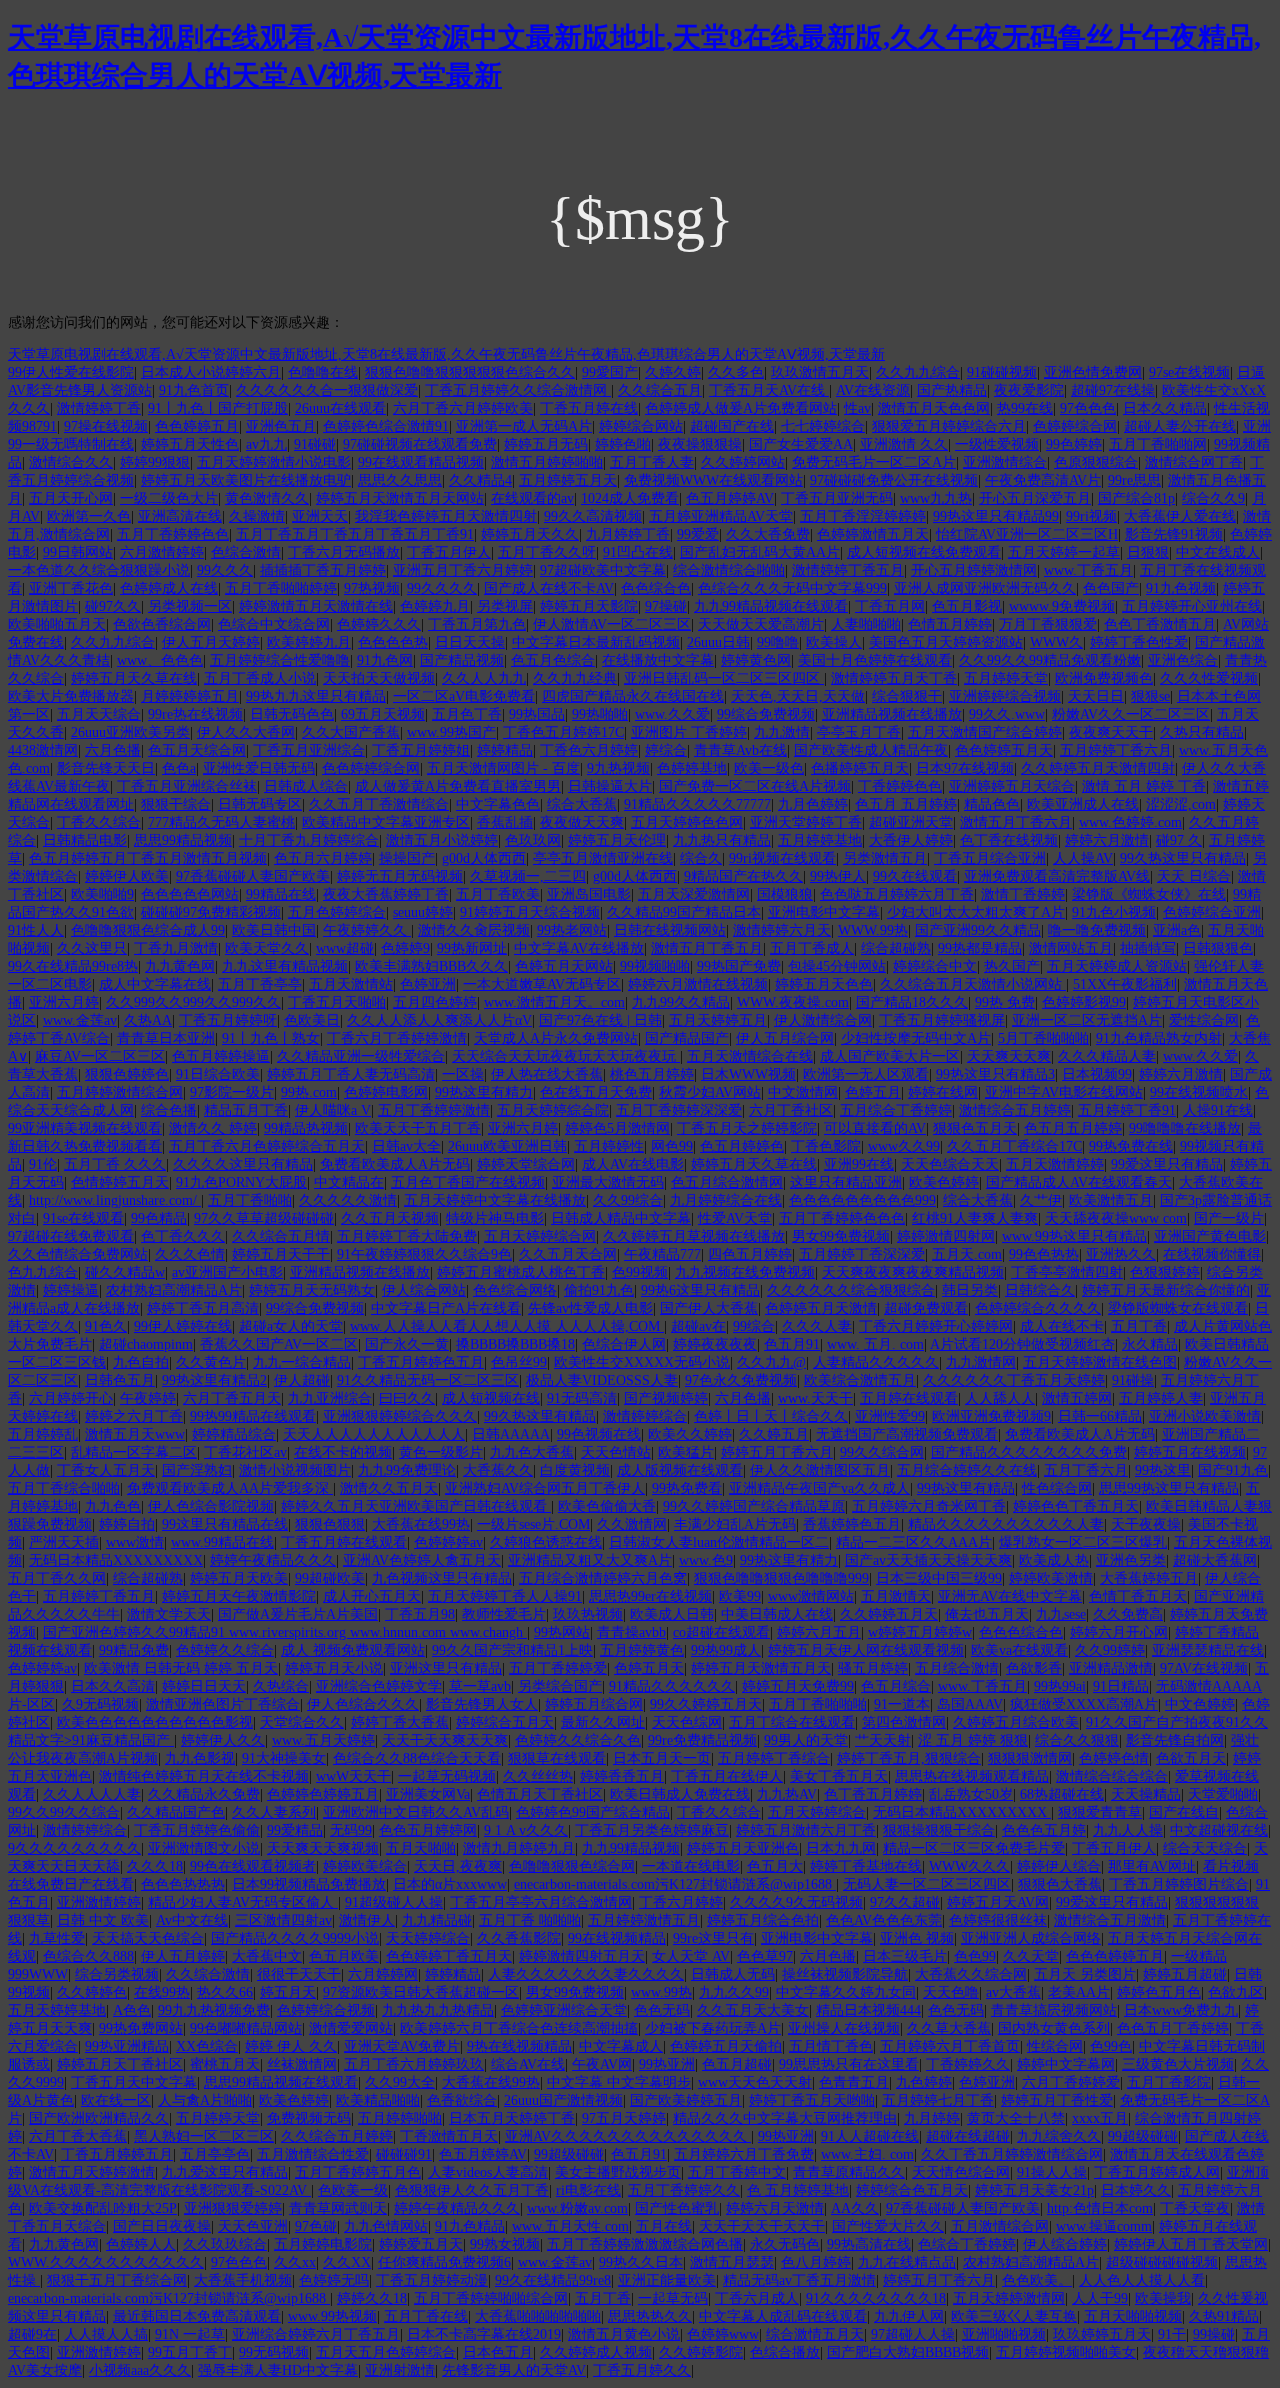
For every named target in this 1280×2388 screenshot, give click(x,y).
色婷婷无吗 (334, 2280)
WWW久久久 (969, 1866)
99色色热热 (1044, 1254)
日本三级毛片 (905, 1956)
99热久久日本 (641, 2262)
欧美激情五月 (1111, 1200)
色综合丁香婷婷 (967, 2244)
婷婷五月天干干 (281, 1254)
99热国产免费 (739, 966)
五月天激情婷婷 (1055, 1164)
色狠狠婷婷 (1165, 1272)
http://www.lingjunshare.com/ (115, 1200)
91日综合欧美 (218, 1074)
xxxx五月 (1100, 2118)
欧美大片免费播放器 (71, 696)
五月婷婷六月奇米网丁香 (929, 1506)
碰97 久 (1179, 840)
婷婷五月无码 (546, 444)
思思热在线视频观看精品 (972, 1776)
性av (857, 408)
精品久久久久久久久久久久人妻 (1006, 1524)
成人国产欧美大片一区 (890, 1056)
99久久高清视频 (593, 516)
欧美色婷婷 (944, 1182)
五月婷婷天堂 (1006, 678)
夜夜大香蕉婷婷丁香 (386, 894)
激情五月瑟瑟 (732, 2262)
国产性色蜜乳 (677, 2208)
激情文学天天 (169, 1614)
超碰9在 (32, 2334)
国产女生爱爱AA (801, 444)
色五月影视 (967, 606)
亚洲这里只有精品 (446, 1668)
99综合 (754, 1326)
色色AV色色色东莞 (884, 1920)
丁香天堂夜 (1195, 2208)
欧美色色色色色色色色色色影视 (155, 1722)
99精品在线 (281, 894)
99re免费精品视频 (702, 1740)
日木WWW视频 (748, 1074)
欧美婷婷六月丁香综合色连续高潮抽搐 (519, 2028)
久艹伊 (1041, 1200)
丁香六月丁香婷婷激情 (397, 1038)
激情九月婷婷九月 (519, 1848)
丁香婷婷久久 (968, 2064)
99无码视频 (274, 2352)
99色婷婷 (1074, 444)
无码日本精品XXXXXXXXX (116, 1560)
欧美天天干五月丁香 (418, 1128)
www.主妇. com (867, 2154)
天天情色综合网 (961, 2172)
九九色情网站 (386, 2226)
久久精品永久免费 (204, 1794)
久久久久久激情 (348, 1200)
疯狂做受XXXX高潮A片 (1084, 1704)
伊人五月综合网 (785, 1038)
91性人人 (36, 930)
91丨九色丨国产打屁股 (218, 408)
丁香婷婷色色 (900, 786)
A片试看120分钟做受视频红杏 (1022, 1344)
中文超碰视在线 (1219, 1830)
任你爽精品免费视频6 (444, 2262)
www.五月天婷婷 (323, 1740)
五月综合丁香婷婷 (896, 1110)
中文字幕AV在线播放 (579, 948)
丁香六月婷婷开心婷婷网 (936, 1326)
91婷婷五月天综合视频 (530, 912)
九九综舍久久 (1059, 2136)
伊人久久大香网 (246, 732)
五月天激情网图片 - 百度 (503, 768)
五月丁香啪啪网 (1158, 444)
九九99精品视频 (631, 1848)
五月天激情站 (351, 984)
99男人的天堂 (806, 1740)
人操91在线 (1218, 1110)
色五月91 (792, 1344)
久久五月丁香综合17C (1014, 1146)
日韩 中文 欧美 (103, 1920)
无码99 (351, 1830)
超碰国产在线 (732, 426)
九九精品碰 (437, 1920)
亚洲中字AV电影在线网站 (1064, 1092)
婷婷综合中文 (935, 966)
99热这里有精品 (966, 1488)
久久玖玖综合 (225, 2244)
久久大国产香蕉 (351, 732)
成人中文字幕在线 (155, 984)
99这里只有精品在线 (225, 1524)
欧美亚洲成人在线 (1083, 804)
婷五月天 (288, 1992)
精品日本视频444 (868, 2010)
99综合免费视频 (766, 714)
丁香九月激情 (176, 948)
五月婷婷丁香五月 (99, 1596)
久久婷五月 (774, 1434)
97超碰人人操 (913, 2334)
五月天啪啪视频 (1133, 2316)
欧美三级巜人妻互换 (1014, 2316)
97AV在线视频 (1204, 1668)
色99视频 (640, 1272)
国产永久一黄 (407, 1344)
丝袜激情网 (302, 2064)
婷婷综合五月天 (505, 1722)
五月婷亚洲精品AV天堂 (721, 516)
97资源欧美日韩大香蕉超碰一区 (421, 1992)
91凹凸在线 (638, 552)
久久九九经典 (575, 678)
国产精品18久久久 (912, 1002)
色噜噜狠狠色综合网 (572, 1866)
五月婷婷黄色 (642, 1650)
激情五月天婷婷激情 (92, 2172)
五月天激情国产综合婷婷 (985, 732)
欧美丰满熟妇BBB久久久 (431, 966)
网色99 (672, 1146)
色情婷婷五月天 (120, 1182)
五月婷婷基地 (820, 840)
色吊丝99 (519, 1362)
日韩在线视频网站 (670, 930)
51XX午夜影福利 (1125, 984)
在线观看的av (532, 498)
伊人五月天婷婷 (211, 642)
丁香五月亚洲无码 (837, 498)
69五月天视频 (383, 714)
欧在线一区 (116, 2100)
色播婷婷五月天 (860, 768)
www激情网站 (811, 1596)
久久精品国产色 (176, 1812)
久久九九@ (771, 1362)
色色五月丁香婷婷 (1173, 2028)
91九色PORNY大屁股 (241, 1182)
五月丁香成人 (812, 948)
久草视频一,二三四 (528, 876)
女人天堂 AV (691, 1956)
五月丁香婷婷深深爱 (679, 1110)
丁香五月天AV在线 (769, 390)
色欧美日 (312, 1020)
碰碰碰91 (404, 2154)
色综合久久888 (88, 1956)
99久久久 (225, 570)
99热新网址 (472, 948)
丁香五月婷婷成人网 (1157, 2172)
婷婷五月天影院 (589, 606)
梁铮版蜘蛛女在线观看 (1178, 1308)
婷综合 (666, 750)
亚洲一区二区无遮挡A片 (1087, 1020)
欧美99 (740, 1596)
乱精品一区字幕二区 (134, 1452)
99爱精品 (295, 1830)
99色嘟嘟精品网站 (246, 2028)
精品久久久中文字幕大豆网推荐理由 (785, 2118)
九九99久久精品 (681, 1002)
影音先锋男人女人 (482, 1704)
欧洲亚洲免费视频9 (991, 1416)
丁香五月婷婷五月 (117, 2154)
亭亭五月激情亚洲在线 (603, 858)
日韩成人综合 (306, 786)
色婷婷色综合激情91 (386, 426)
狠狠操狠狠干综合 (939, 1830)
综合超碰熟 (896, 948)
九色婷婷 (924, 2082)
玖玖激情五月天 (820, 372)
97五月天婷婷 (624, 2118)
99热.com (309, 1092)
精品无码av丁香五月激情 (799, 2280)
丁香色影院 (826, 1146)
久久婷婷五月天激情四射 (1098, 768)
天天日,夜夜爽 (458, 1866)
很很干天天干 (299, 1974)
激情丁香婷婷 (1023, 894)
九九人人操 (1128, 1830)
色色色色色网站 (190, 894)
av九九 (266, 444)
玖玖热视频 (588, 1614)
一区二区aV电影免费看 (464, 696)
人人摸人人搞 (106, 2334)
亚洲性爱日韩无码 (259, 768)
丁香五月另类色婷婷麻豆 (652, 1830)
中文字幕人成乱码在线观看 (783, 2316)
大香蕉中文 (267, 1956)
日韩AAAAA (511, 1434)
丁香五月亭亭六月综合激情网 (541, 1902)
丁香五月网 (890, 606)
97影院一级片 (232, 1092)
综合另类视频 (117, 1974)
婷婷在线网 (943, 1092)
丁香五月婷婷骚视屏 (942, 1020)
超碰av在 (698, 1326)
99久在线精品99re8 (553, 2280)
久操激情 (257, 516)
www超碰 (345, 948)
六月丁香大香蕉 (78, 2136)
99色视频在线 (599, 1434)
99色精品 (159, 1218)
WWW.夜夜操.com (793, 1002)
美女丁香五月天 (839, 1776)
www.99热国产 (451, 732)
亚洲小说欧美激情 (1205, 1416)
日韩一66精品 (1100, 1416)
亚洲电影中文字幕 (824, 912)
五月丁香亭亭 (260, 984)
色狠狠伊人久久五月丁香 (472, 2190)
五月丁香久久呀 (547, 552)
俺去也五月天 (987, 1614)
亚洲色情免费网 (1093, 372)
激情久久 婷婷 (213, 1128)
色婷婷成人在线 (169, 588)
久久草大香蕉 (949, 2028)
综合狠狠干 (907, 696)
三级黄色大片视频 (1178, 2064)
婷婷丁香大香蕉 (400, 1722)
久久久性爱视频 (1209, 678)
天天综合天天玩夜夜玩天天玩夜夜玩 (566, 1056)
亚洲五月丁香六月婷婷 (463, 570)
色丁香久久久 (183, 1236)
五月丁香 (1139, 1326)
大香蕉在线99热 (421, 1524)
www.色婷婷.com (1130, 822)
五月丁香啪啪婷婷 (281, 588)
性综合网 (1055, 2046)
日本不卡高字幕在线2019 (484, 2334)
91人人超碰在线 (870, 2136)
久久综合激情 (208, 1974)
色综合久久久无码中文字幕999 (792, 588)
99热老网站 (572, 930)
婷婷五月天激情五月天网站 (400, 498)
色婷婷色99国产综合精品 (593, 1812)
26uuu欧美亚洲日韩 (507, 1146)
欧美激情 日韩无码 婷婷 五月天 (181, 1668)
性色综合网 (1057, 1488)
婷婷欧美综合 (365, 1866)
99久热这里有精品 (540, 1416)
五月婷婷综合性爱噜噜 (280, 660)
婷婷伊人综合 (1059, 1866)
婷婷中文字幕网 (1066, 2064)
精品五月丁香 (246, 1110)
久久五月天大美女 (753, 2010)
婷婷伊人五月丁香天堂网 (1191, 2244)
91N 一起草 (190, 2334)
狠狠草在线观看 (557, 1758)
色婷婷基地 (692, 768)
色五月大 (775, 1866)
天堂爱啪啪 (1223, 1794)
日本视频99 (1097, 1074)
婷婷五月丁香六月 (777, 1452)
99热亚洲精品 (127, 2046)
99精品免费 (134, 1650)
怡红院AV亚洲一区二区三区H (1027, 534)
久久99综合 (628, 1200)
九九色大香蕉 (532, 1452)
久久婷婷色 (92, 1992)
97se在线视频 (1189, 372)
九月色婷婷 (813, 804)
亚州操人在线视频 (844, 2028)
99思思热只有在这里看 (849, 2064)
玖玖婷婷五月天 (1102, 2334)
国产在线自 (1184, 1812)
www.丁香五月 (1088, 570)
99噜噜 (778, 642)
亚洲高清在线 (180, 516)
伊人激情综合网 (823, 1020)
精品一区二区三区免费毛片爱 (974, 1848)
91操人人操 (1052, 2172)
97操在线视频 (106, 426)
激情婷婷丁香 (99, 408)
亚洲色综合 (1183, 660)
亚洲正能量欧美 (667, 2280)
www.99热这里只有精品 (1074, 1236)
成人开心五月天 (372, 1596)
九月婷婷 (932, 2118)
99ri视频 (1091, 516)
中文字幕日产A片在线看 (446, 1308)
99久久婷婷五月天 (706, 1704)
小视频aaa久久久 (140, 2370)
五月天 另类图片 (1085, 1974)
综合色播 (169, 1110)
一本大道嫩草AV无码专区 (542, 984)
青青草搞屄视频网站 (1054, 2010)
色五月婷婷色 (742, 1146)
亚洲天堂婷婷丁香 (806, 822)
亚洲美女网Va (428, 1794)
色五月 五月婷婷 (906, 804)
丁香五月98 (420, 1614)
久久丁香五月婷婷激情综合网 (1012, 2154)
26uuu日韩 (718, 642)
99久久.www (1007, 714)
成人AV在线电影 (633, 1164)
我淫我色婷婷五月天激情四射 (446, 516)
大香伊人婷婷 (911, 840)
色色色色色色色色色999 (862, 1200)
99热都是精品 (980, 948)
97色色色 (1088, 408)
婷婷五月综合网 (594, 1704)
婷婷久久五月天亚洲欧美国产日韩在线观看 (416, 1506)
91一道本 (902, 1704)
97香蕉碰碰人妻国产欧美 (253, 876)
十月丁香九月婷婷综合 (309, 840)
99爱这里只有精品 (1167, 1164)
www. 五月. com (875, 1344)
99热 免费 (1005, 1002)
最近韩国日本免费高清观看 (197, 2316)
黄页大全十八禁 (1016, 2118)
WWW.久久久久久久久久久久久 (106, 2262)
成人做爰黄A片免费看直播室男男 (458, 786)
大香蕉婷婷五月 (1149, 1578)
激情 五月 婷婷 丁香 (1144, 786)
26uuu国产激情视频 (563, 2100)
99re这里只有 (713, 1938)
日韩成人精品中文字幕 (621, 1218)
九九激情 (782, 732)
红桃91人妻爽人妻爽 (975, 1218)
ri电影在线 (588, 2190)
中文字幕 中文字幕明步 (619, 2082)
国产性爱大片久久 (888, 2226)
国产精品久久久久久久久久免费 (1029, 1452)
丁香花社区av (245, 1452)
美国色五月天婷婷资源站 (946, 642)
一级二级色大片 (169, 498)
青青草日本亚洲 (166, 1038)
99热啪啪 (600, 714)
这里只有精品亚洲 (846, 1182)
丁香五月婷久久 (642, 2370)
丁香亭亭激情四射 (1067, 1272)
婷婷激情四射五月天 (582, 1956)
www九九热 (936, 498)
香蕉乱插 (505, 822)
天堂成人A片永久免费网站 (556, 1038)
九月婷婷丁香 (628, 534)
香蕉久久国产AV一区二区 (279, 1344)
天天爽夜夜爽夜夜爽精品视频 (913, 1272)
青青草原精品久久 (849, 2172)
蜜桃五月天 (225, 2064)
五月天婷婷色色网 (687, 822)
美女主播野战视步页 (618, 2172)
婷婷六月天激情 (775, 2208)
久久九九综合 (918, 372)
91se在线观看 (83, 1218)
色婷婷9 (405, 948)
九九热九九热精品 (438, 2010)
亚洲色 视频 (917, 1938)
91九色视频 (1181, 588)
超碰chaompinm (146, 1344)
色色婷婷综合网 (371, 768)
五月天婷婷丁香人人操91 (505, 1596)
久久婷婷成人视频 (596, 2352)
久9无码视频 (100, 1704)
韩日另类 (970, 1290)
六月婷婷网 (383, 1974)
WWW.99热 (873, 930)
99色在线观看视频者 (253, 1866)
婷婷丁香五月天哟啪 (812, 2100)
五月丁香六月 (1086, 1470)
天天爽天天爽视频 (323, 1848)
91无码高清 (582, 1398)
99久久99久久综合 (64, 1812)
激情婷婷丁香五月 (848, 570)
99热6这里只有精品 (700, 1290)
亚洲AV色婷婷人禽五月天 (422, 1560)
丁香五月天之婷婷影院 (747, 1128)
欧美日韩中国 (274, 930)
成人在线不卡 (1062, 1326)
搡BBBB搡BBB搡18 (515, 1344)
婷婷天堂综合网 (526, 1164)
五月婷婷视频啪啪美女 (1066, 2352)
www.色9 (706, 1560)
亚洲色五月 (281, 426)
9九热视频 (618, 768)
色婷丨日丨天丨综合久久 (771, 1416)
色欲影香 (1034, 1668)
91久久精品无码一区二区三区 (428, 1380)
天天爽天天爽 (1009, 1056)
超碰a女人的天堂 (291, 1326)
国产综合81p (1136, 498)
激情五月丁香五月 (707, 948)
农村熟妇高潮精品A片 (174, 1290)
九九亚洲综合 (330, 1398)
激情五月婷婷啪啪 (547, 462)
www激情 (135, 1542)
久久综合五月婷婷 (337, 2136)
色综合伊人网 (624, 1344)
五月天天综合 (99, 714)
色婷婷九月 (435, 606)
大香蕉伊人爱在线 (1180, 516)
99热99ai (1060, 1686)
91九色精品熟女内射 (1159, 1038)
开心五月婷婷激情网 (974, 570)
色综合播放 (785, 2352)
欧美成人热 (1054, 1560)
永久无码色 (785, 2244)
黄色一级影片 (441, 1452)
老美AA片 (1079, 1992)
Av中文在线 (192, 1920)
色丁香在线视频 (1009, 840)
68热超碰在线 (1062, 1794)
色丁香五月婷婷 (873, 1794)
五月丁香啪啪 (250, 1200)
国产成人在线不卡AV (549, 588)
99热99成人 (726, 1650)
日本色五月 (498, 2352)
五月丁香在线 (426, 2316)
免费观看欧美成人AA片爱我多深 (230, 1488)
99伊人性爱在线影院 (71, 372)
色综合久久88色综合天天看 (417, 1758)
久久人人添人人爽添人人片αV (439, 1020)
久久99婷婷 (1110, 1650)
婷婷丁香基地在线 (866, 1866)
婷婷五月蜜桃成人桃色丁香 (521, 1272)
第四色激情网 (904, 1722)
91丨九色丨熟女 (271, 1038)
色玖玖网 (533, 840)
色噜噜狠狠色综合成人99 (148, 930)
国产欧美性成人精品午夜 (871, 750)
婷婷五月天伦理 (617, 840)
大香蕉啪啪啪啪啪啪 (538, 2316)
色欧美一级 (353, 2190)
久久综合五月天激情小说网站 (973, 984)
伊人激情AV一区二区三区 (612, 624)
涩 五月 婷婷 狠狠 (973, 1740)
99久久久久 (442, 588)
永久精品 (1150, 1344)
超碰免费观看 (926, 1308)
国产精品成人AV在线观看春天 (1079, 1182)
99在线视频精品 (617, 1938)
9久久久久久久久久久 (74, 1848)
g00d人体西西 (484, 858)
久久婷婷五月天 (889, 1614)
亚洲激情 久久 (904, 444)
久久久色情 (190, 1254)
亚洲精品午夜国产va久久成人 (819, 1488)
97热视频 (372, 588)
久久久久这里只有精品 (243, 1164)
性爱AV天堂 (735, 1218)
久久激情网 (632, 1524)
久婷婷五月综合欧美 (1016, 1722)
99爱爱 (698, 534)
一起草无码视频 (447, 1776)
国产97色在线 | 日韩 (600, 1020)
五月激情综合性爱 (313, 2154)
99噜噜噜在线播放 (1185, 1128)
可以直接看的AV (875, 1128)
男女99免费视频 (841, 1236)
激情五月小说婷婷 (442, 840)
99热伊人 (838, 876)
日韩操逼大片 (610, 786)
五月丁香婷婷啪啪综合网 (491, 2298)
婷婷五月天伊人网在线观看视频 (866, 1650)
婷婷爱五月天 (421, 2244)
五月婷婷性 (609, 1146)
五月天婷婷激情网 (1009, 2298)
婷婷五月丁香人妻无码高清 (351, 1074)
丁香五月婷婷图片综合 (1179, 1884)
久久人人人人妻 (92, 1794)
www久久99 (904, 1146)
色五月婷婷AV (730, 498)
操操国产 (407, 858)
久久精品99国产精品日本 (684, 912)
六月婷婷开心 (71, 1398)
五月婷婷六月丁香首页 (950, 2046)
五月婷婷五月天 (568, 480)
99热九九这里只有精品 (316, 696)
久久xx (295, 2262)
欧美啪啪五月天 (57, 624)
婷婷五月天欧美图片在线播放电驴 (246, 480)
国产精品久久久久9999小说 (295, 1938)
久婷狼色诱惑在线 (546, 1542)
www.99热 (661, 1992)
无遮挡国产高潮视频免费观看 (907, 1434)
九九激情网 (981, 1362)
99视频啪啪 (655, 966)
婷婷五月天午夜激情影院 (239, 1596)
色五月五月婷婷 (1073, 1128)
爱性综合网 (1204, 1020)
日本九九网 (841, 1848)
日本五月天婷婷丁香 (512, 2118)
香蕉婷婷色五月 (852, 1524)
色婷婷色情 (1114, 1758)
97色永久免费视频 (741, 1380)
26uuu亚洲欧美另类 (130, 732)
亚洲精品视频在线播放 (892, 714)
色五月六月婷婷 (323, 858)
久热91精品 (1224, 2316)
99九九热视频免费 (214, 2010)
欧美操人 (834, 642)
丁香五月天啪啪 (337, 1002)
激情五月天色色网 (934, 408)
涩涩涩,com (1181, 804)
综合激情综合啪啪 (729, 570)
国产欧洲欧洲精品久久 (99, 2118)
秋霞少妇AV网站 (710, 1092)
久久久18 (155, 1866)
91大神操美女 (284, 1758)
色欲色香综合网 (162, 624)
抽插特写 (1148, 948)
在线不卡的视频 (343, 1452)
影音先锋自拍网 (1175, 1740)
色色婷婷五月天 (1004, 750)
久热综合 (281, 1686)
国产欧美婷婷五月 (686, 2100)
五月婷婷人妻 (1161, 1398)
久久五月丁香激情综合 (379, 804)
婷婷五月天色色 (824, 984)
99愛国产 (610, 372)
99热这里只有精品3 (995, 1074)
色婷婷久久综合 (225, 1650)
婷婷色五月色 (1159, 1992)
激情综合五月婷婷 (1015, 1110)
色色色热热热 (183, 1884)
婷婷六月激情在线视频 (698, 984)
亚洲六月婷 (64, 1002)
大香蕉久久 (498, 1470)
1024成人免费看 (630, 498)
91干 (1172, 2334)
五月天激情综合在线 (750, 1056)
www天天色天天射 (755, 2082)
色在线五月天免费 (596, 1092)
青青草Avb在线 (740, 750)
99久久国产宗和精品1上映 (512, 1650)
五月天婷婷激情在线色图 (1100, 1362)
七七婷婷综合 (823, 426)
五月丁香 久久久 (115, 1164)
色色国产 (1111, 588)
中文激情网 (803, 1092)
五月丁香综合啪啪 (64, 1488)
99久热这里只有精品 (1183, 858)
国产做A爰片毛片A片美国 (298, 1614)
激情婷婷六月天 (782, 930)
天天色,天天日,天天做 (798, 696)
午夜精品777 (662, 1254)
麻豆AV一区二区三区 (100, 1056)
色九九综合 (43, 1272)
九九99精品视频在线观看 (771, 606)
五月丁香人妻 (652, 462)
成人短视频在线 (491, 1398)
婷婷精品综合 (234, 1434)
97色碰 (316, 2226)
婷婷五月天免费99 (798, 1686)
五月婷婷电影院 (323, 2244)
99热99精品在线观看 (253, 1416)
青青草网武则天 (338, 2208)
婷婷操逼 (71, 1290)
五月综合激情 (957, 1668)
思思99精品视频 (183, 840)
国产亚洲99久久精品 (978, 930)
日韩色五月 (120, 1380)
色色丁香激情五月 (1160, 624)
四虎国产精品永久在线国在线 (633, 696)
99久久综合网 (882, 1452)
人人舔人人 (1000, 1398)
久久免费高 (1128, 1614)
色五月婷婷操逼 (221, 1056)
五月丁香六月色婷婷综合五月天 (267, 1146)
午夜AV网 (602, 2064)
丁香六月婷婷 (681, 1902)
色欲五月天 (1191, 1758)
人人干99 (1100, 2298)
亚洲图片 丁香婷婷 (689, 732)
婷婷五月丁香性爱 (1057, 2100)
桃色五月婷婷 (652, 1074)
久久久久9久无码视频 (796, 1902)
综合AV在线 (528, 2064)
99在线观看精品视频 (421, 462)
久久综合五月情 (281, 1236)
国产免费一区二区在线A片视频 (755, 786)
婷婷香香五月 (622, 1776)
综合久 (701, 858)
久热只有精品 (1202, 732)
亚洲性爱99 (890, 1416)
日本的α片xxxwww (450, 1884)
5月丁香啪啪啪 (1043, 1038)
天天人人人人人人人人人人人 (374, 1434)
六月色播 (113, 750)
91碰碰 (315, 444)
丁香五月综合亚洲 (990, 858)
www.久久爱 (672, 714)
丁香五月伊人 (449, 552)
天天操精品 (1146, 1794)
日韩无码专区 (260, 804)
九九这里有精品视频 (285, 966)
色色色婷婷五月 (1115, 1956)
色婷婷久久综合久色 (578, 1740)
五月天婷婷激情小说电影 (274, 462)
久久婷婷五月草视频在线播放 (694, 1236)
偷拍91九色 (599, 1290)
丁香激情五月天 (449, 2136)
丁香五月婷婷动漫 (432, 2280)
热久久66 (225, 1992)
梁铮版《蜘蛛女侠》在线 (1149, 894)
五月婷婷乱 (43, 1434)
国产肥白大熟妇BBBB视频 (908, 2352)
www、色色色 (160, 660)
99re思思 (1134, 480)
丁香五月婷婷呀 (228, 1020)
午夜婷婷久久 (367, 930)
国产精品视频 (462, 660)
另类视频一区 (190, 606)
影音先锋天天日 (106, 768)
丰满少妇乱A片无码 (735, 1524)
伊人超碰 (302, 1380)
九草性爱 (57, 1938)
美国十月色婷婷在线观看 (875, 660)
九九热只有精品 (722, 840)
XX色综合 (207, 2046)
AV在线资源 (873, 390)
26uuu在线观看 (340, 408)
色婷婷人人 (141, 2244)
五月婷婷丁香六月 (1116, 750)
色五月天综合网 (197, 750)
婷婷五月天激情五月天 (761, 1668)
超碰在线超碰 (968, 2136)
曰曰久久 (407, 1398)
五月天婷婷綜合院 (553, 1110)
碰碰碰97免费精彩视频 (211, 912)
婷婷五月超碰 (1185, 1974)
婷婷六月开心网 (1119, 1632)
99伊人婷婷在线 (183, 1326)
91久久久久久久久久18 (876, 2298)
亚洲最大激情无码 (608, 1182)
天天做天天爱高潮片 (761, 624)
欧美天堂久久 (267, 948)
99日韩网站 (78, 552)
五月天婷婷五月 (718, 1020)
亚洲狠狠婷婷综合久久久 (400, 1416)
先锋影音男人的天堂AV (514, 2370)
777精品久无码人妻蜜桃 (221, 822)
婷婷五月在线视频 (1190, 1452)
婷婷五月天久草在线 (134, 678)
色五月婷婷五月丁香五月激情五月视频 (148, 858)
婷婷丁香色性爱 (1139, 642)
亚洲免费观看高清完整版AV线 (1057, 876)
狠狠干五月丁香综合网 (117, 2280)
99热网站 (562, 1632)
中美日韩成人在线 (777, 1614)
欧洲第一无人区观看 (866, 1074)
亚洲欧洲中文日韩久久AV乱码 (416, 1812)
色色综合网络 (515, 1290)
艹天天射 (883, 1740)
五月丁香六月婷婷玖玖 (414, 2064)
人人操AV (1083, 858)
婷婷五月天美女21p (1034, 2190)
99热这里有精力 (484, 1092)
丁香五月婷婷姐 (421, 750)
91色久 (106, 1326)
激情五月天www (135, 1434)
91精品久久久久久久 (672, 1686)
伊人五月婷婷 (183, 1956)
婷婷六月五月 (819, 1632)
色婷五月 (873, 1092)
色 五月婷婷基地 (798, 2190)
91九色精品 (470, 2226)
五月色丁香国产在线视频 (468, 1182)
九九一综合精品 (302, 1362)
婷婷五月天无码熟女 (312, 1290)
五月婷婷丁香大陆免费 (407, 1236)
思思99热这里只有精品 (1169, 1488)
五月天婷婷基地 (57, 2010)
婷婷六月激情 (1107, 840)
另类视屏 (505, 606)
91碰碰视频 (1002, 372)
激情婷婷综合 (645, 1416)
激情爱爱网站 (351, 2028)
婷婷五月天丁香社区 (120, 2064)
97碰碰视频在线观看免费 (420, 444)
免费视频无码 (309, 2118)
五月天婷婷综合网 (540, 1236)
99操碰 (1214, 2334)
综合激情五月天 (815, 2334)
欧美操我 (1163, 2298)
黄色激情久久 (267, 498)
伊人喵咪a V (333, 1110)
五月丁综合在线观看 (792, 1722)
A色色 (132, 2010)
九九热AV (787, 1794)
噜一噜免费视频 (1097, 930)
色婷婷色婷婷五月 (323, 1794)
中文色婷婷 (1200, 1704)
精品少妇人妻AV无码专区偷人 (243, 1902)
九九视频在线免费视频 (745, 1272)
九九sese (1061, 1614)
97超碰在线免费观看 (71, 1236)
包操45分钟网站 (837, 966)
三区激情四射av (283, 1920)
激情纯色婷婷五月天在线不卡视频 (204, 1776)
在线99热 (162, 1992)
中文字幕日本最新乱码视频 (596, 642)
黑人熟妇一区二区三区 (204, 2136)
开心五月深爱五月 (1035, 498)
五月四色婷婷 (435, 1002)
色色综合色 (656, 588)
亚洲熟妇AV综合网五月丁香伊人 (545, 1488)
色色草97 (765, 1956)
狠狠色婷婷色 (127, 1074)
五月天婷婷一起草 (1064, 552)
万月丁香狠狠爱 (1048, 624)
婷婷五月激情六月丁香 (806, 1830)
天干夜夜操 (1146, 1524)
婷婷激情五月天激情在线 (316, 606)
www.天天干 (815, 1398)
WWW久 (1056, 642)
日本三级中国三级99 (939, 1578)
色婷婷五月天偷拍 (726, 2046)
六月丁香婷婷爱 (1071, 2082)
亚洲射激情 (400, 2370)
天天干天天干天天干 (762, 2226)
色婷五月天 (649, 1668)
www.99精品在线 (222, 1542)
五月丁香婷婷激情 (434, 1110)
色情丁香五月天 (1138, 1596)
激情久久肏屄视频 (474, 930)
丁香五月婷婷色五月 (421, 1362)
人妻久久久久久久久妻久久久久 (586, 1974)
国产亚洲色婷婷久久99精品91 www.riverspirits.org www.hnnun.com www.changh (285, 1632)
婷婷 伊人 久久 (291, 2046)
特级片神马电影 (495, 1218)
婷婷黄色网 (756, 660)
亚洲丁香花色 (71, 588)
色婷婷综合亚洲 (1212, 912)
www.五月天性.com (570, 2226)
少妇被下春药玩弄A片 (713, 2028)
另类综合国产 (560, 1686)
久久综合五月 (660, 390)
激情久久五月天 (389, 1488)
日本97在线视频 (965, 768)
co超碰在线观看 (721, 1632)
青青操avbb (631, 1632)
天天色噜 (951, 1992)
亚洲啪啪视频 (1004, 2334)
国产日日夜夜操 (162, 2226)
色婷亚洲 (428, 984)
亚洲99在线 (859, 1164)
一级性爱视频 (997, 444)
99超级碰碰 (1143, 2136)
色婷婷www (723, 2334)
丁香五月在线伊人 (727, 1776)
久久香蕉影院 (519, 1938)
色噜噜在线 (323, 372)
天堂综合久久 (302, 1722)
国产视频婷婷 (666, 1398)
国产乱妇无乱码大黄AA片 (760, 552)
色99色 (1111, 2046)
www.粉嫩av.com (577, 2208)
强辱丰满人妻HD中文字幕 (278, 2370)
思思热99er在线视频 (650, 1596)
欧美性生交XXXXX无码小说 (642, 1362)
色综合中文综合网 (274, 624)
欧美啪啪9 (102, 894)
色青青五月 (854, 2082)
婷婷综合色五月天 (912, 2190)
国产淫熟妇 (197, 1470)
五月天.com (967, 1254)
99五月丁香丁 (190, 2352)
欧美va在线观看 (1019, 1650)
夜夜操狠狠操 (700, 444)
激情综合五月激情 (1110, 1920)
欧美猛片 (686, 1452)
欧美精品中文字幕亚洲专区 (386, 822)
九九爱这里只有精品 (225, 2172)
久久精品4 (480, 480)
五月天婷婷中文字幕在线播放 (495, 1200)
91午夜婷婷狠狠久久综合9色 (424, 1254)
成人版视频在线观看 (680, 1470)
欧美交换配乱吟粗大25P (103, 2208)
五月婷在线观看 (909, 1398)
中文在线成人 (1218, 552)
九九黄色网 (180, 966)
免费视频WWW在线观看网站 (713, 480)
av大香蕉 (1013, 1992)
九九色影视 (200, 1758)
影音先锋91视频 (1174, 534)
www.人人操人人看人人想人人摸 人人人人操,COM (507, 1326)
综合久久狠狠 (1077, 1740)
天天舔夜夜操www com (1116, 1218)
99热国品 (537, 714)
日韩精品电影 (85, 840)
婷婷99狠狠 (155, 462)
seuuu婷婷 (423, 912)
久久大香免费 (768, 534)
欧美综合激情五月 (860, 1380)
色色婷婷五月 (197, 426)
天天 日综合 (1194, 876)
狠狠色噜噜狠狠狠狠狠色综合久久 (470, 372)
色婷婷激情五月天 (873, 534)
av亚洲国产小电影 (227, 1272)
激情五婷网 (1077, 1398)
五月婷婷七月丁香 (938, 2100)
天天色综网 (687, 1722)
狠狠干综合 (176, 804)
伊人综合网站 (424, 1290)
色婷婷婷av (448, 1542)
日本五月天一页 (662, 1758)
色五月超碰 (737, 2064)
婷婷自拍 (127, 1524)
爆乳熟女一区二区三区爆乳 (1083, 1542)
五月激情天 (896, 1596)
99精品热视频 (306, 1128)
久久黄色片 (211, 1362)
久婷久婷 (673, 372)
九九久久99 (734, 1992)
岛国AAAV (970, 1704)
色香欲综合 (462, 2100)
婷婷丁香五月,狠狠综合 (909, 1758)
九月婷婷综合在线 (726, 1200)
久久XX (347, 2262)
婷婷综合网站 (641, 426)
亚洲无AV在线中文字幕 (1010, 1596)
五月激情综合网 (1000, 2226)
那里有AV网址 (1152, 1866)
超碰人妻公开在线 (1180, 426)
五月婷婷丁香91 (1127, 1110)
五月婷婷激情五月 (644, 1920)
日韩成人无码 (733, 1974)
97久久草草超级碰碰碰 (264, 1218)
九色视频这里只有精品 (442, 1578)
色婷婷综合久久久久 (1038, 1308)
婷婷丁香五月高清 (203, 1308)
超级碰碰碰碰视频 (1162, 2262)
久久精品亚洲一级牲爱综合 (361, 1056)
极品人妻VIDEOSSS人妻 (602, 1380)
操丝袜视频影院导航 (845, 1974)
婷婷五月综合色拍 (763, 1920)
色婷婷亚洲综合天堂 (564, 2010)
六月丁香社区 (791, 1110)
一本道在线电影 (691, 1866)
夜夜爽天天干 (1111, 732)
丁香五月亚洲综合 (309, 750)
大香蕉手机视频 (243, 2280)
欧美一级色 (769, 768)
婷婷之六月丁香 (134, 1416)
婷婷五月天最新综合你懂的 (1166, 1290)
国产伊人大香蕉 (709, 1308)
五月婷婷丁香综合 (774, 1758)
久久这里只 (92, 948)
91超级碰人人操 (394, 1902)
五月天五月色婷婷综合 (386, 2352)
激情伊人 (367, 1920)
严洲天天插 (64, 1542)
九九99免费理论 (407, 1470)
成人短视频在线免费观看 (924, 552)
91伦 (43, 1164)
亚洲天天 (320, 516)
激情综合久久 (71, 462)
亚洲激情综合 (1005, 462)
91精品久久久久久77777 (697, 804)
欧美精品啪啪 (378, 2100)
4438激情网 (43, 750)
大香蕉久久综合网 (971, 1974)
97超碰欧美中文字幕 (603, 570)
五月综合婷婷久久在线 (967, 1470)
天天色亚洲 (253, 2226)
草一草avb (480, 1686)
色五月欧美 (344, 1956)
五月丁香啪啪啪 (818, 1704)
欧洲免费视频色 (1104, 678)
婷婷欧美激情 (1051, 1578)
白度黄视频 (575, 1470)
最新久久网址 (603, 1722)
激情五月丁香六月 (1016, 822)
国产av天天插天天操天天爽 (928, 1560)
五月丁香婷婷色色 (173, 534)
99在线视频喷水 (1199, 1092)
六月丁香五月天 (232, 1398)
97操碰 (666, 606)
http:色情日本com (1100, 2208)
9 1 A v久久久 (526, 1830)
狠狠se (1150, 696)
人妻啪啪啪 (866, 624)
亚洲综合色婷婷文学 (379, 1686)
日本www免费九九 (1181, 2010)
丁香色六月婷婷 (589, 750)
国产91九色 (1233, 1470)
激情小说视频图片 (295, 1470)
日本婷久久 (1136, 2190)
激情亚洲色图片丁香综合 (223, 1704)
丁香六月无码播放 (344, 552)
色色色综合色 (1021, 1632)
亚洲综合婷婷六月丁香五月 (316, 2334)
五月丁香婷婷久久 (684, 2190)
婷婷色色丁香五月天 (1076, 1506)
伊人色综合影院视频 (211, 1506)
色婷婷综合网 (1075, 426)
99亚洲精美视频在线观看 (85, 1128)
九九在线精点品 (907, 2262)
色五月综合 (896, 1686)
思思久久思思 (400, 480)
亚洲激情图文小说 (204, 1848)
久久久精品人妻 (1107, 1056)
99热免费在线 (1131, 1146)
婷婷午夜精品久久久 (273, 1560)
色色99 (975, 1956)
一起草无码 (673, 2298)
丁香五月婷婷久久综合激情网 (518, 390)
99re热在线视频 (195, 714)
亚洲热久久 (1121, 1254)
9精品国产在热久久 (743, 876)
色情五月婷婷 (950, 624)
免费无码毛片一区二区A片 (874, 462)
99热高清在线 (869, 2244)
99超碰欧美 (330, 1578)
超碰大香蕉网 (1215, 1560)
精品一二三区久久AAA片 (914, 1542)
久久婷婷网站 (743, 462)
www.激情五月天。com (554, 1002)
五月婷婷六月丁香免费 (744, 2154)
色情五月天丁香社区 (540, 1794)
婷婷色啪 (623, 444)
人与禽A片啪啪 (205, 2100)
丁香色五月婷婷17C (563, 732)
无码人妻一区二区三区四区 (927, 1884)
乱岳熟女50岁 (971, 1794)
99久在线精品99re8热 (73, 966)
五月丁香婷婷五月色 (358, 2172)
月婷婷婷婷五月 (190, 696)
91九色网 (385, 660)
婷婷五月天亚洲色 (743, 1848)
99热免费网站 (141, 2028)
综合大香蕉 (582, 804)
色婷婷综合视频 (326, 2010)
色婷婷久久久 (379, 624)
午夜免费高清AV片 (1043, 480)
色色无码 (662, 2010)
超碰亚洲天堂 (911, 822)
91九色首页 (194, 390)
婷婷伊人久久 (223, 1740)
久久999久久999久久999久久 (193, 1002)
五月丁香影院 (1169, 2082)
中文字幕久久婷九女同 (846, 1992)
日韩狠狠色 (1218, 948)
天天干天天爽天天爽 (445, 1740)
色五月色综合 (553, 660)
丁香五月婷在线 (589, 408)
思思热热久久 (650, 2316)
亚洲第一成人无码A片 (524, 426)
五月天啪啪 (421, 1848)
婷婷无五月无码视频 (400, 876)
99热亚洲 (667, 2064)
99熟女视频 (505, 2244)
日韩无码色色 (292, 714)
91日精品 (1121, 1686)
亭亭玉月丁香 (859, 732)
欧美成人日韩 (672, 1614)
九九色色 (113, 1506)
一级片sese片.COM (533, 1524)
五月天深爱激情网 (694, 894)
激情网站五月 (1071, 948)
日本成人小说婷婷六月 (211, 372)
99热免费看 (687, 1488)
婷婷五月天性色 (190, 444)
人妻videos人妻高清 (488, 2172)
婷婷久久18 (372, 2298)
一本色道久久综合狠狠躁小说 (99, 570)
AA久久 (855, 2208)
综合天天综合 (1205, 1848)
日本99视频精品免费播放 (309, 1884)
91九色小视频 (1114, 912)
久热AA (148, 1020)
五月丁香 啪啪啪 (530, 1920)
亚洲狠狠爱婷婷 (233, 2208)
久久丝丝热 (538, 1776)
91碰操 (1133, 1380)
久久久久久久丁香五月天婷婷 (1014, 1380)
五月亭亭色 (215, 2154)
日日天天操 (470, 642)
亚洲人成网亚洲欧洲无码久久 (985, 588)
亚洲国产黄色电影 (1210, 1236)
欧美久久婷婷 (690, 1434)
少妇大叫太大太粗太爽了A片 (976, 912)
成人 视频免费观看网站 (353, 1650)
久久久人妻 (817, 1326)
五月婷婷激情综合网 (120, 1092)
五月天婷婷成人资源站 (1117, 966)
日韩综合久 (1040, 1290)
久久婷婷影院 (701, 2352)
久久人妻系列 (274, 1812)
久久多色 (736, 372)
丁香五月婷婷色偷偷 (197, 1830)
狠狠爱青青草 (1100, 1812)
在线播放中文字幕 (658, 660)
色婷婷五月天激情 (821, 1308)
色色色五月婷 (1044, 1830)
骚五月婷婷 (873, 1668)
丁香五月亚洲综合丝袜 (187, 786)
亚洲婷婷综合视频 (1005, 696)
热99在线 (1025, 408)
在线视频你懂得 (1212, 1254)
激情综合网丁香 (1194, 462)
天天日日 (1096, 696)
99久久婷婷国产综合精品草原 (754, 1506)
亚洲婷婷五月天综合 (1012, 786)
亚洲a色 (1177, 930)
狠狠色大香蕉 (1060, 1884)
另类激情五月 (885, 858)
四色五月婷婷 (750, 1254)
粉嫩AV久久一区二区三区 (1131, 714)
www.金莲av (80, 1020)
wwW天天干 (353, 1776)
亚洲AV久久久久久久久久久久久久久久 (628, 2136)
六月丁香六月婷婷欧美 (463, 408)
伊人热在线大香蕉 (547, 1074)
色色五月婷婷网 (428, 1830)
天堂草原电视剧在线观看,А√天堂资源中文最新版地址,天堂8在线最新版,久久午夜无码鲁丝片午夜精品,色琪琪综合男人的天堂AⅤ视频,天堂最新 (446, 354)
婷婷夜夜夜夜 (715, 1344)
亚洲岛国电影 (589, 894)
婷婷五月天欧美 (239, 1578)
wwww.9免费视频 (1062, 606)
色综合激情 (246, 552)
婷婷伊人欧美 (127, 876)
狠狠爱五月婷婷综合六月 (949, 426)
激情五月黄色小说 (624, 2334)
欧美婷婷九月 (309, 642)
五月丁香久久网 (57, 1578)
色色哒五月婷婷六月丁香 (897, 894)
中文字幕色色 (498, 804)
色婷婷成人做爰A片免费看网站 (741, 408)
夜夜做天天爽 (582, 822)
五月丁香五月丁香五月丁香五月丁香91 (355, 534)
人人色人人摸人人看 (1142, 2280)
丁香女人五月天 (106, 1470)
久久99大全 (400, 2082)
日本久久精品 (1165, 408)
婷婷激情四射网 (946, 1236)
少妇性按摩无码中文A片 (916, 1038)
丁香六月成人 (757, 2298)
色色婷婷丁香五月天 (449, 1956)
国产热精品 (952, 390)
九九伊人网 (909, 2316)
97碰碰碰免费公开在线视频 (894, 480)
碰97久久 (113, 606)
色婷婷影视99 (1084, 1002)
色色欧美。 (1037, 2280)
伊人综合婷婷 (1065, 2244)
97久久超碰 (905, 1902)
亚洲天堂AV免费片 (402, 2046)
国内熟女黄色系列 (1054, 2028)
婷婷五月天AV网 (998, 1902)
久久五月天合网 (568, 1254)
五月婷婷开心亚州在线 (1192, 606)
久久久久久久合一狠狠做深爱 (327, 390)
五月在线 (664, 2226)
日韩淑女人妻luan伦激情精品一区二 (719, 1542)
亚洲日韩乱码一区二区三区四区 (724, 678)
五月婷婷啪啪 (400, 2118)
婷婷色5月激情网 (617, 1128)
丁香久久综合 (99, 822)
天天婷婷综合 (428, 1938)
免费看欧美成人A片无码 (395, 1164)
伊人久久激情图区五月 (820, 1470)
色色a (179, 768)
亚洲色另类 (1131, 1560)
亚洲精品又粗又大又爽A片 (590, 1560)
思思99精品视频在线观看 (281, 2082)
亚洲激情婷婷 (99, 1902)
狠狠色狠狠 (330, 1524)
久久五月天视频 (390, 1218)
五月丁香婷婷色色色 (842, 1218)
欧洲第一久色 (89, 516)
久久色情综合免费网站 (78, 1254)
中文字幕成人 (621, 2046)
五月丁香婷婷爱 (558, 1668)
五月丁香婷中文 (737, 2172)
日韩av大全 (406, 1146)
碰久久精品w (125, 1272)
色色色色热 (393, 642)
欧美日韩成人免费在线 (680, 1794)
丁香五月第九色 (477, 624)
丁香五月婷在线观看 (344, 1542)
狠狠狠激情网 (1030, 1758)
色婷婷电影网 (386, 1092)
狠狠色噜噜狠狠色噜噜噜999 (781, 1578)
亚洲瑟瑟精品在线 (1208, 1650)
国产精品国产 (687, 1038)
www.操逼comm (1104, 2226)
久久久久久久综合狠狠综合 (851, 1290)
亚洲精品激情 (1111, 1668)
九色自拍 (141, 1362)
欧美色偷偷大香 (607, 1506)
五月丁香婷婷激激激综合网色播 (645, 2244)
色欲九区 (1236, 1992)
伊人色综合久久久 (363, 1704)
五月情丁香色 (831, 2046)
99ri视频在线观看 (782, 858)
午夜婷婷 (148, 1398)
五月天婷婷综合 (817, 1812)
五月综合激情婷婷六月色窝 (603, 1578)
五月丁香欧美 (498, 894)
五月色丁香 (467, 714)
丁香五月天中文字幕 (134, 2082)
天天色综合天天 (950, 1164)
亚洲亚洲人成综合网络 (1031, 1938)
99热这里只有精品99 (996, 516)
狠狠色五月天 (975, 1128)
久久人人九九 (484, 678)
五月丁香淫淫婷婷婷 (863, 516)
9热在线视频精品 (519, 2046)
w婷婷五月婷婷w (920, 1632)
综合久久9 (1213, 498)
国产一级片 (1229, 1218)
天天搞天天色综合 (148, 1938)
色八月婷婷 (816, 2262)
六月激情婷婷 (162, 552)
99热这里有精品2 (214, 1380)
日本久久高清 (113, 1686)
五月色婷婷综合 (337, 912)
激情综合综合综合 (1112, 1776)
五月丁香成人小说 (260, 678)
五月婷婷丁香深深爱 (862, 1254)
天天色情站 (616, 1452)
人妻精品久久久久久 (876, 1362)
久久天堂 (1031, 1956)
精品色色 (992, 804)
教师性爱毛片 (504, 1614)
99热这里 (1163, 1470)
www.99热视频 (332, 2316)
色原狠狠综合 (1096, 462)
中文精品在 (349, 1182)
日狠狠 (1148, 552)
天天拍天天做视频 (379, 678)
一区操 (463, 1074)
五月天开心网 (71, 498)
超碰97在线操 (1113, 390)
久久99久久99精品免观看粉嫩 (1050, 660)
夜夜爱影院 (1029, 390)
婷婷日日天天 (204, 1686)
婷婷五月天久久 (530, 534)
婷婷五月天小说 (334, 1668)
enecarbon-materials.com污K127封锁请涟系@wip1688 (675, 1884)
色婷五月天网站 (564, 966)
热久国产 (1012, 966)
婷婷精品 (505, 750)
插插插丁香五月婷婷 (323, 570)
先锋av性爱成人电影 (590, 1308)
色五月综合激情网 (727, 1182)
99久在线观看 (915, 876)
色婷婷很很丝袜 (998, 1920)
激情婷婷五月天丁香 (894, 678)
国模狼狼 (785, 894)
